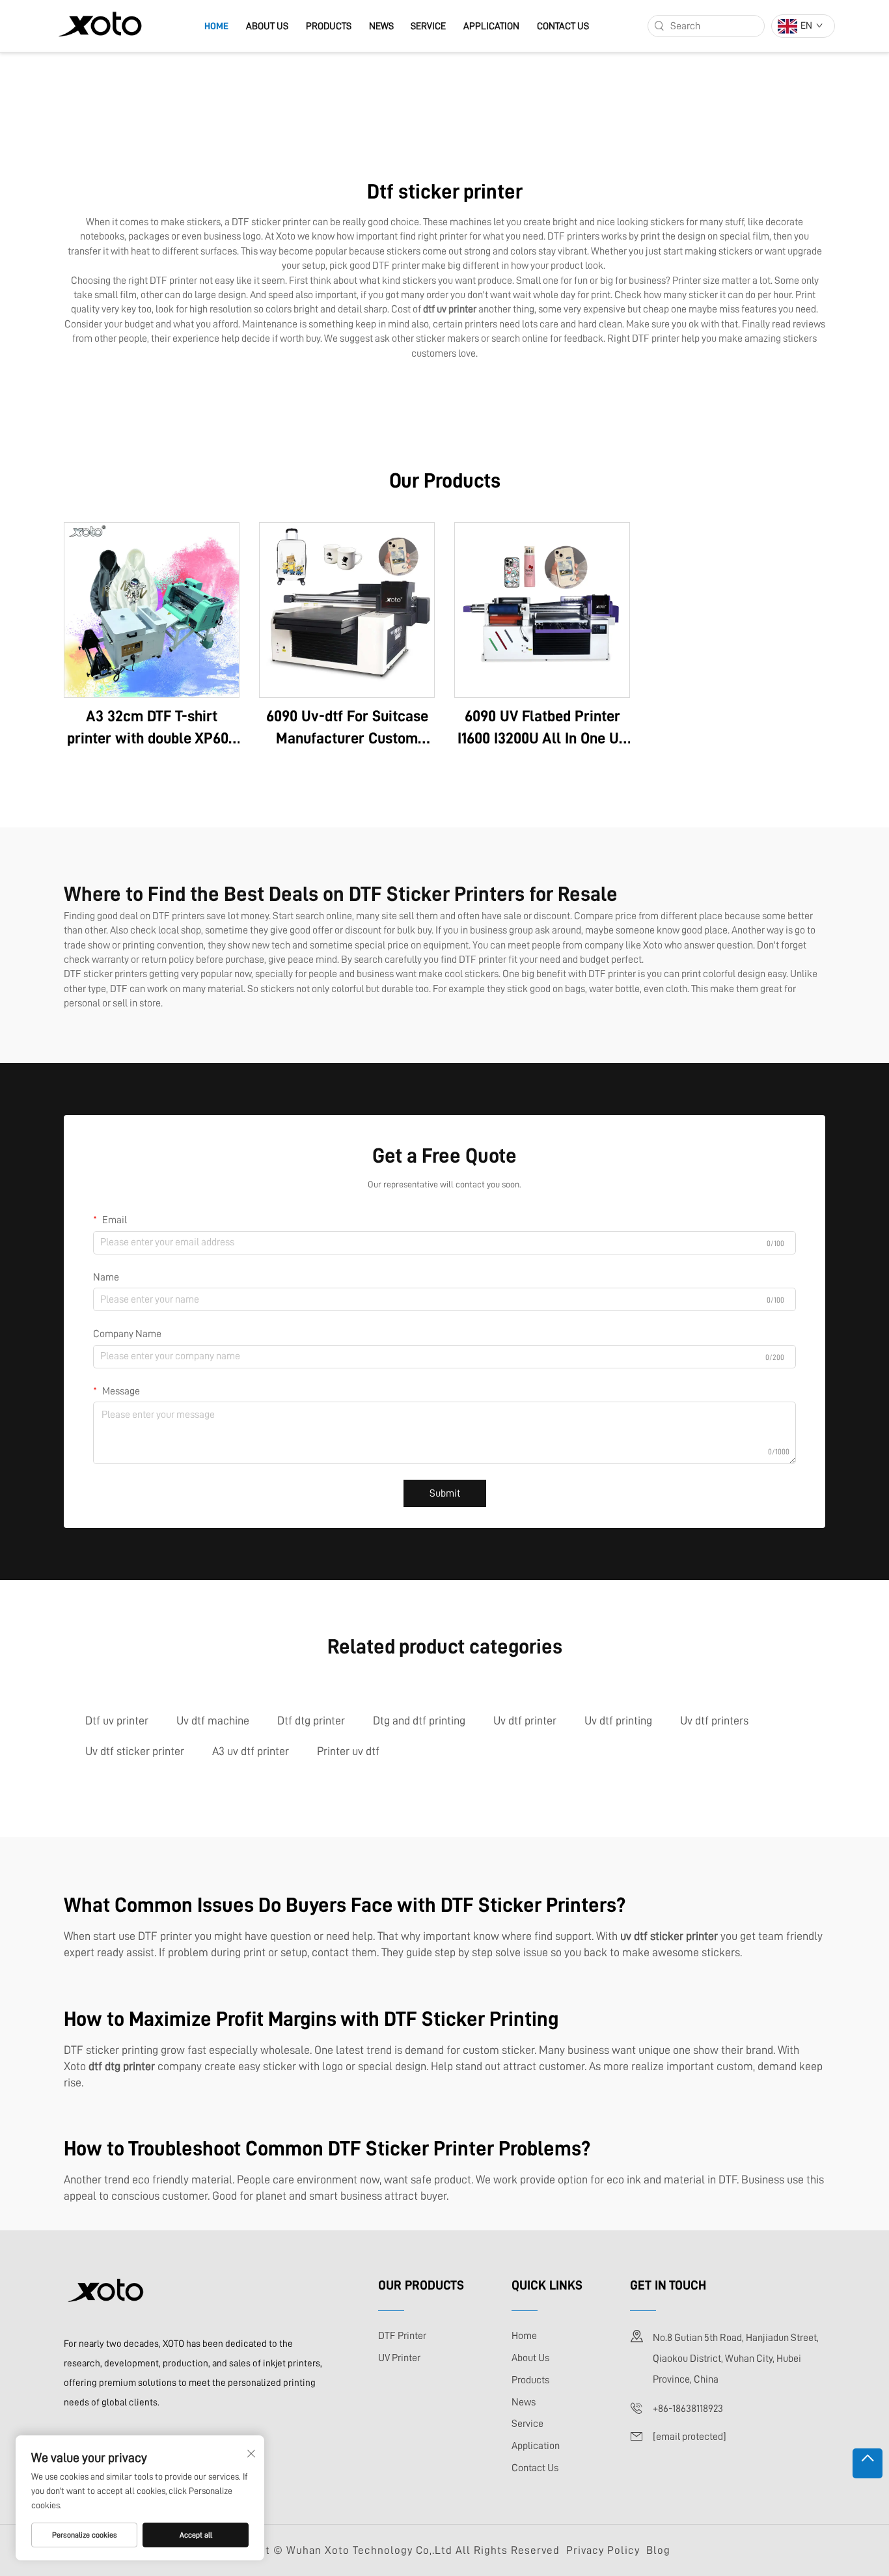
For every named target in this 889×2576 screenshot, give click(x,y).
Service (428, 26)
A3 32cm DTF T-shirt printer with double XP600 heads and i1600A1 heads (152, 729)
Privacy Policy (603, 2550)
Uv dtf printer (525, 1721)
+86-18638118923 (688, 2409)
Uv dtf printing (618, 1721)
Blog (658, 2550)
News (381, 26)
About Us (267, 26)
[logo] (100, 25)
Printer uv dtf (348, 1751)
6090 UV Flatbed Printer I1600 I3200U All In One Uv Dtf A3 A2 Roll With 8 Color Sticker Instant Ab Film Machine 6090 (542, 729)
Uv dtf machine (213, 1721)
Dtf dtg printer (311, 1721)
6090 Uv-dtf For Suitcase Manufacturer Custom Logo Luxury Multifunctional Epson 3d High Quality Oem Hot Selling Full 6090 (347, 729)
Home (216, 26)
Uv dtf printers (714, 1721)
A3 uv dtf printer (251, 1751)
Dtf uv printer (117, 1721)
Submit (445, 1493)
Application (491, 26)
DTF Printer (402, 2336)
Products (329, 26)
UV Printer (399, 2358)
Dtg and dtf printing (419, 1721)
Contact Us (563, 26)
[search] (659, 26)
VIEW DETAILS (152, 610)
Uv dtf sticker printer (135, 1751)
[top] (868, 2463)
